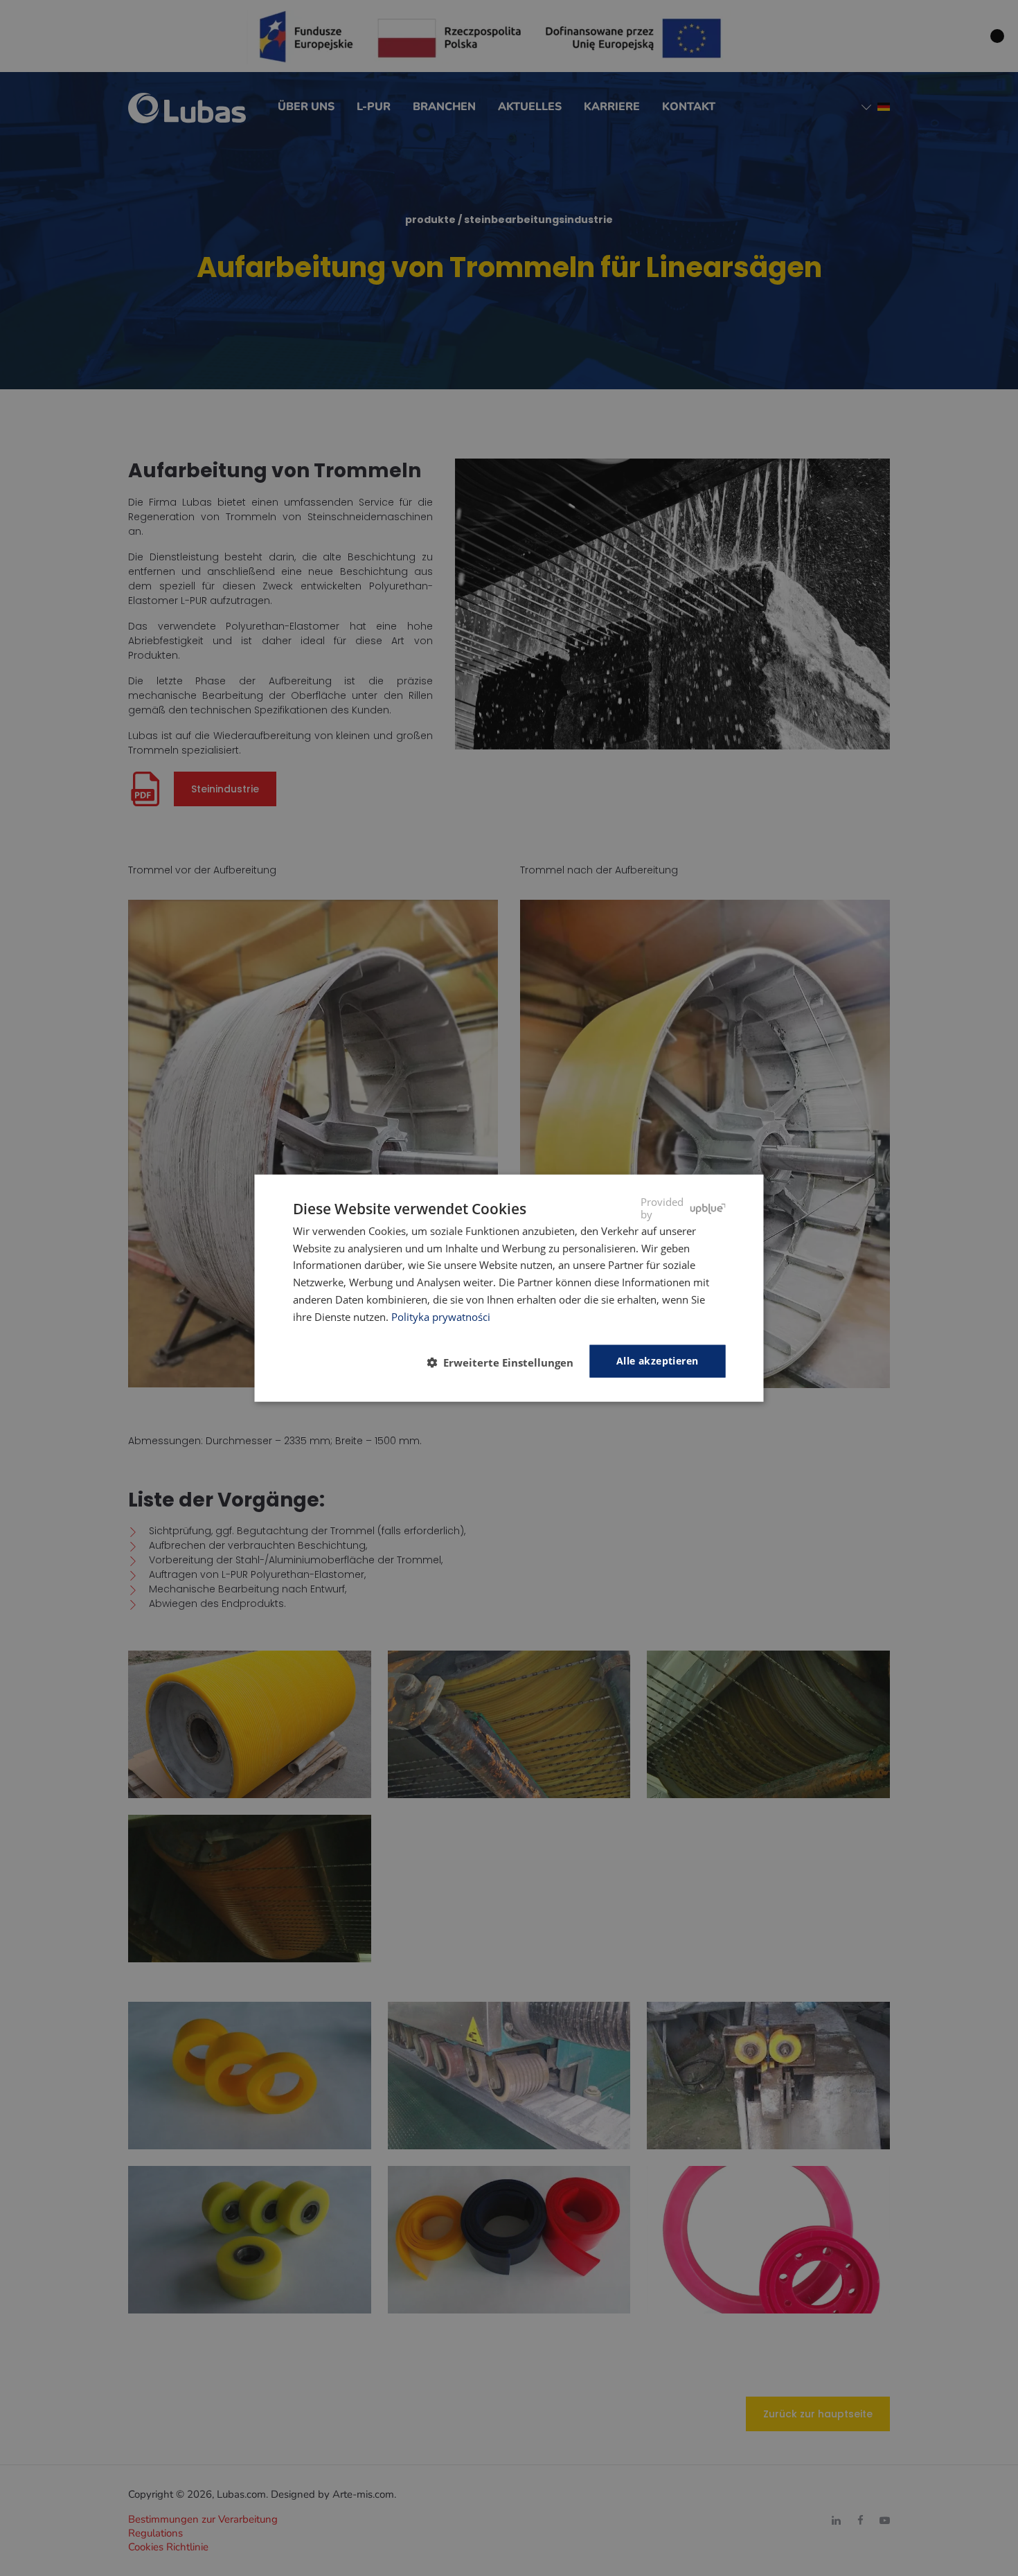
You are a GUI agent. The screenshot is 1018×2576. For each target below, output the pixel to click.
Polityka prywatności (441, 1316)
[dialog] (509, 1288)
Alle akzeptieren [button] (657, 1361)
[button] (506, 1362)
